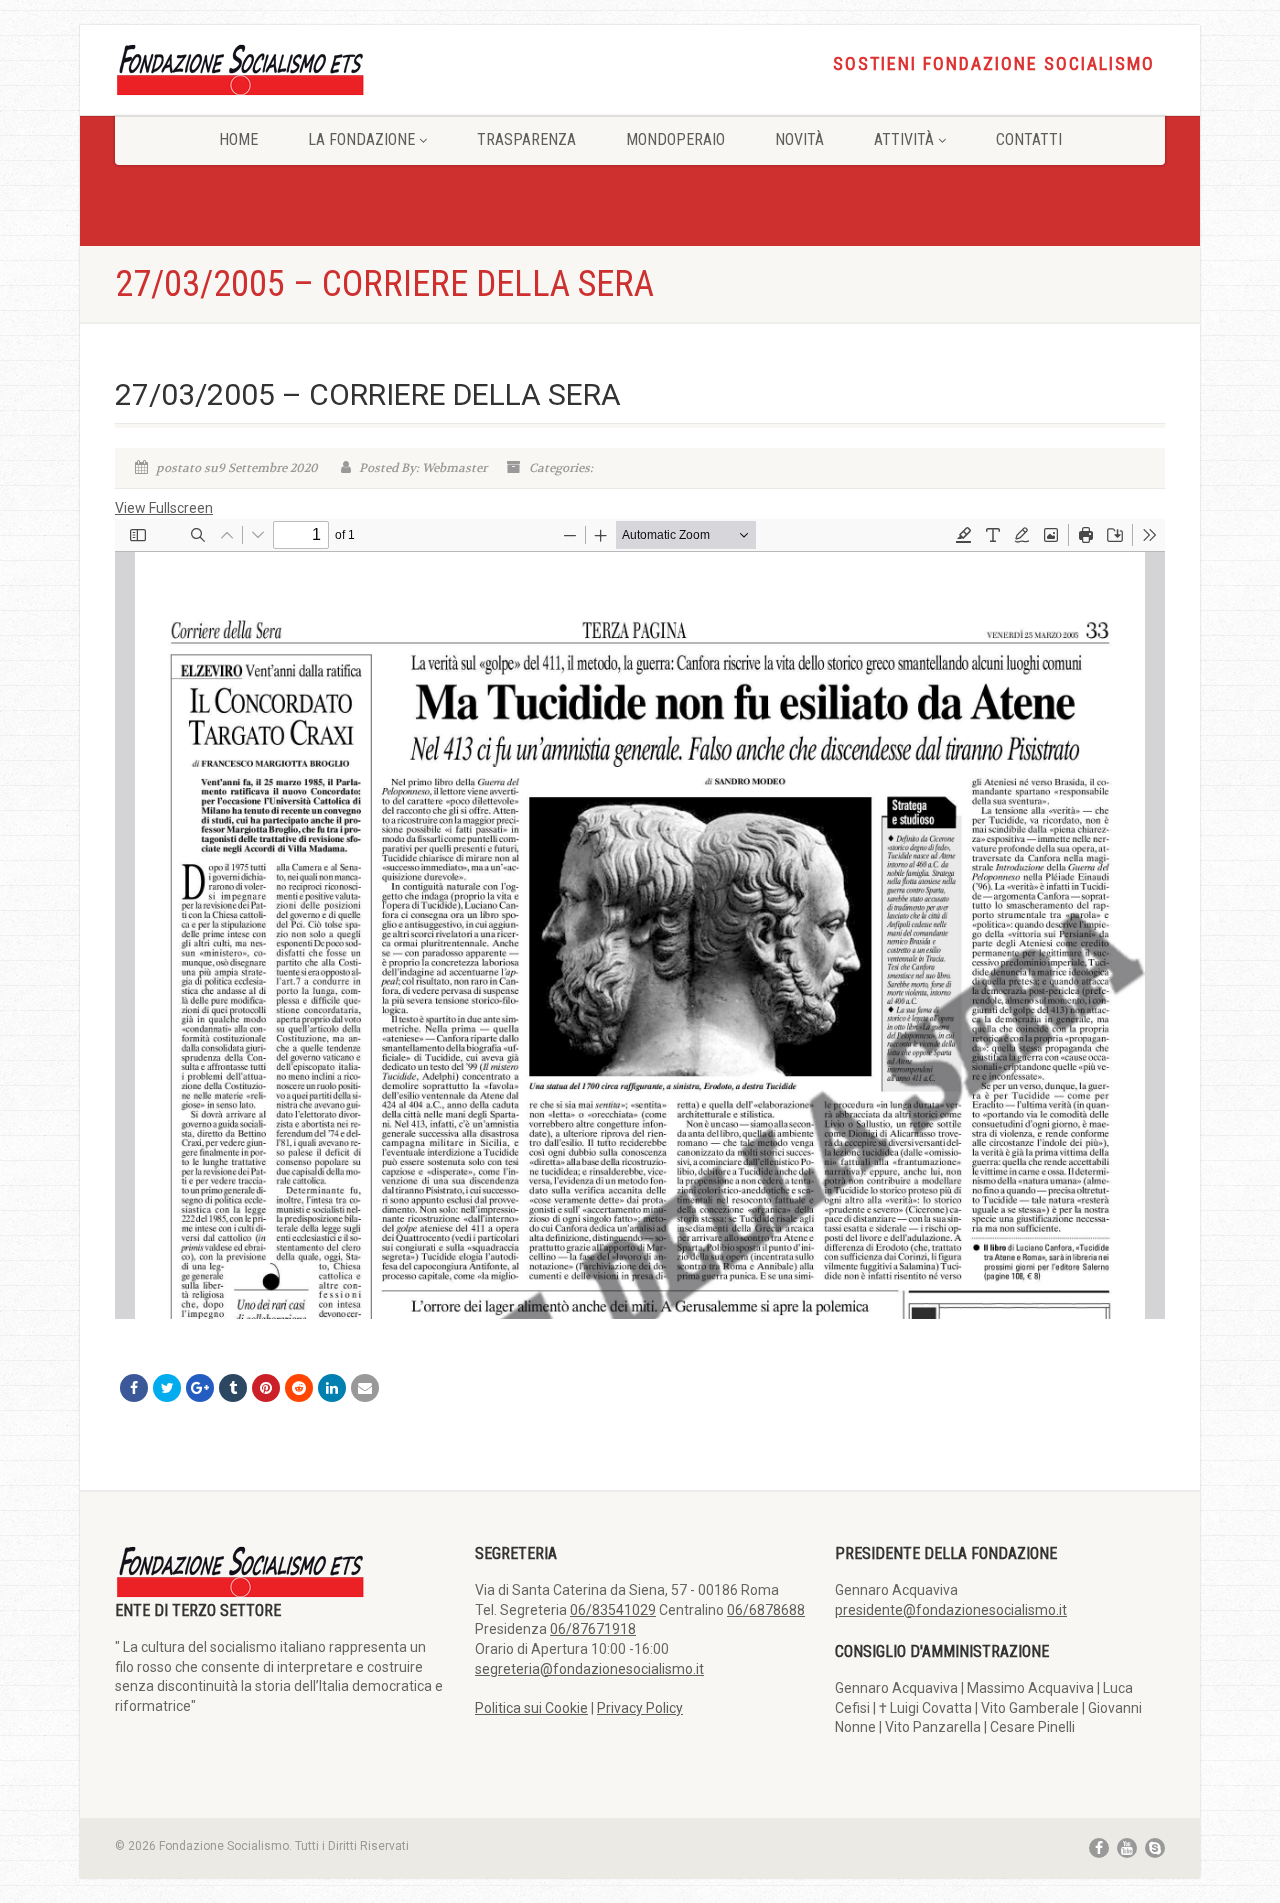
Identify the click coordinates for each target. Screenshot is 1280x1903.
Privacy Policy (640, 1708)
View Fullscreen (164, 508)
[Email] (365, 1388)
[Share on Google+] (200, 1388)
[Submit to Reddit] (299, 1388)
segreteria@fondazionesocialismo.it (589, 1669)
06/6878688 (766, 1610)
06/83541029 (613, 1610)
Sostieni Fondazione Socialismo (994, 64)
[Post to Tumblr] (233, 1388)
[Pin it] (266, 1388)
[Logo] (280, 68)
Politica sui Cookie (531, 1708)
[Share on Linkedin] (332, 1388)
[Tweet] (167, 1388)
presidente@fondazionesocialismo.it (951, 1610)
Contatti (1029, 139)
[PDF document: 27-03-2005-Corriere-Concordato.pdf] (640, 919)
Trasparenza (526, 139)
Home (238, 139)
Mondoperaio (675, 139)
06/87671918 (593, 1629)
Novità (799, 139)
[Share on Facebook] (134, 1388)
